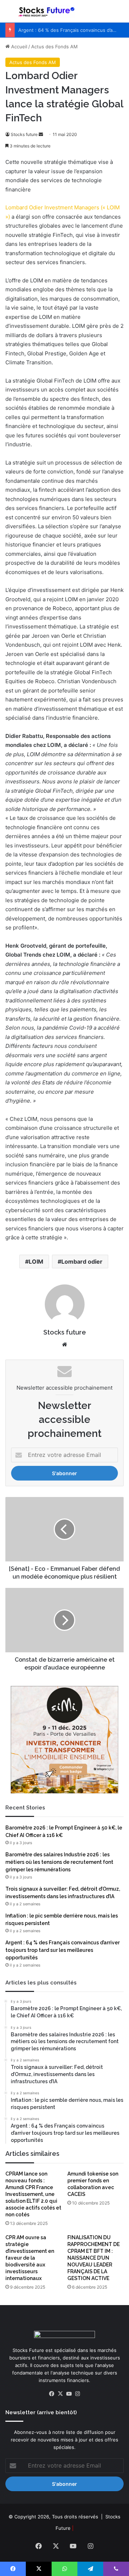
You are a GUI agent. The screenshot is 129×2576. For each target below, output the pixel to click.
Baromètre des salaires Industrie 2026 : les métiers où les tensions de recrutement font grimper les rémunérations (59, 1862)
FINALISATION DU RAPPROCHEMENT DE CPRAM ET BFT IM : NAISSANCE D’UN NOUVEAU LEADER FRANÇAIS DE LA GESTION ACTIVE (94, 2258)
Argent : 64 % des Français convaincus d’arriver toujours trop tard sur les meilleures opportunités (63, 1950)
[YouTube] (69, 2394)
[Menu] (9, 14)
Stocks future (24, 134)
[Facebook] (52, 2394)
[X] (60, 2394)
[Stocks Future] (47, 11)
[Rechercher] (120, 14)
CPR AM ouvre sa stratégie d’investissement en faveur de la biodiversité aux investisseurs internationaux (30, 2258)
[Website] (64, 1345)
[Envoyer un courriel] (41, 134)
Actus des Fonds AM (54, 47)
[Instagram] (77, 2394)
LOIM (36, 1262)
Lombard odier (82, 1262)
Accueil (18, 47)
